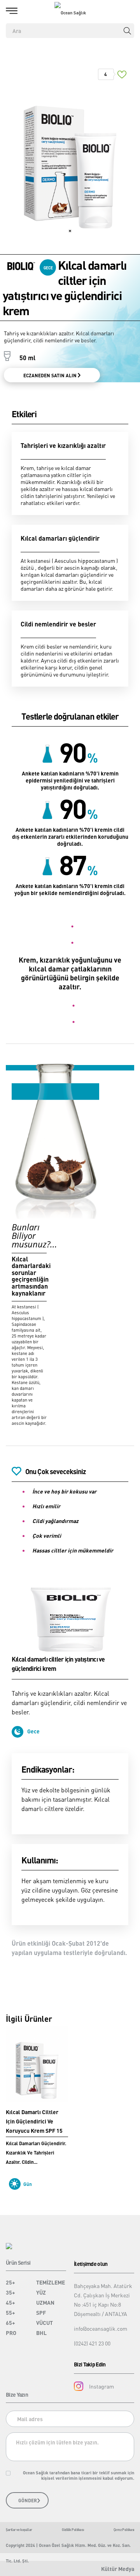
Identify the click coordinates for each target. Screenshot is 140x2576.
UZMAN (45, 2302)
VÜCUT (45, 2323)
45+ (10, 2302)
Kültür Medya (118, 2569)
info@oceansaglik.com (101, 2328)
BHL (41, 2333)
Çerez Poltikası (124, 2530)
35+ (10, 2292)
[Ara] (127, 31)
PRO (11, 2333)
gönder (28, 2501)
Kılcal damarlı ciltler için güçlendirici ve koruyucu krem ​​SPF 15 (34, 2121)
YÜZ (41, 2292)
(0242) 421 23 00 (92, 2343)
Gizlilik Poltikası (73, 2530)
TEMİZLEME (51, 2282)
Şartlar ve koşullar (19, 2530)
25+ (10, 2282)
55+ (10, 2312)
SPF (41, 2312)
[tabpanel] (70, 154)
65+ (10, 2323)
